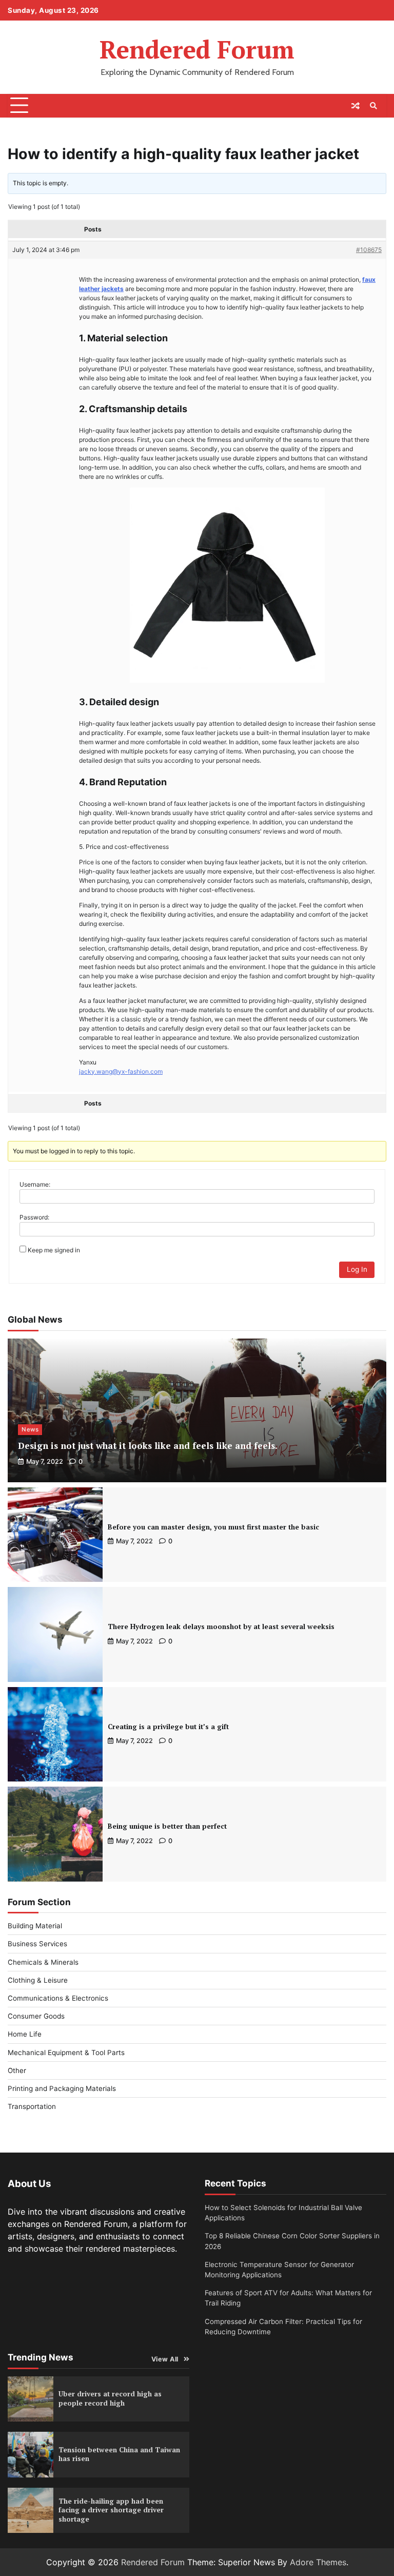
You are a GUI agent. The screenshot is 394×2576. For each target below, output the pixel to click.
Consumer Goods (36, 2016)
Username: (35, 1184)
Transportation (32, 2106)
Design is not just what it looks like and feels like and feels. (148, 1446)
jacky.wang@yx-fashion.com (121, 1071)
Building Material (35, 1926)
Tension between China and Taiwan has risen (119, 2454)
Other (17, 2070)
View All (165, 2359)
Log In (357, 1269)
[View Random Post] (356, 106)
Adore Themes (318, 2562)
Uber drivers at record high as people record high (110, 2398)
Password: (34, 1217)
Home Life (25, 2034)
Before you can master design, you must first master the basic (213, 1527)
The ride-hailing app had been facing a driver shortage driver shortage (111, 2510)
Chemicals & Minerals (43, 1962)
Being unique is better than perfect (167, 1826)
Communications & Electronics (58, 1998)
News (30, 1429)
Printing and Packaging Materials (62, 2088)
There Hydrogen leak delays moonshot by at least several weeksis (221, 1626)
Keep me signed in (54, 1250)
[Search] (373, 106)
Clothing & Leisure (38, 1980)
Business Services (37, 1944)
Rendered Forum (197, 49)
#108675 (369, 250)
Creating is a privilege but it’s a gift (168, 1727)
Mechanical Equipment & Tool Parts (66, 2052)
